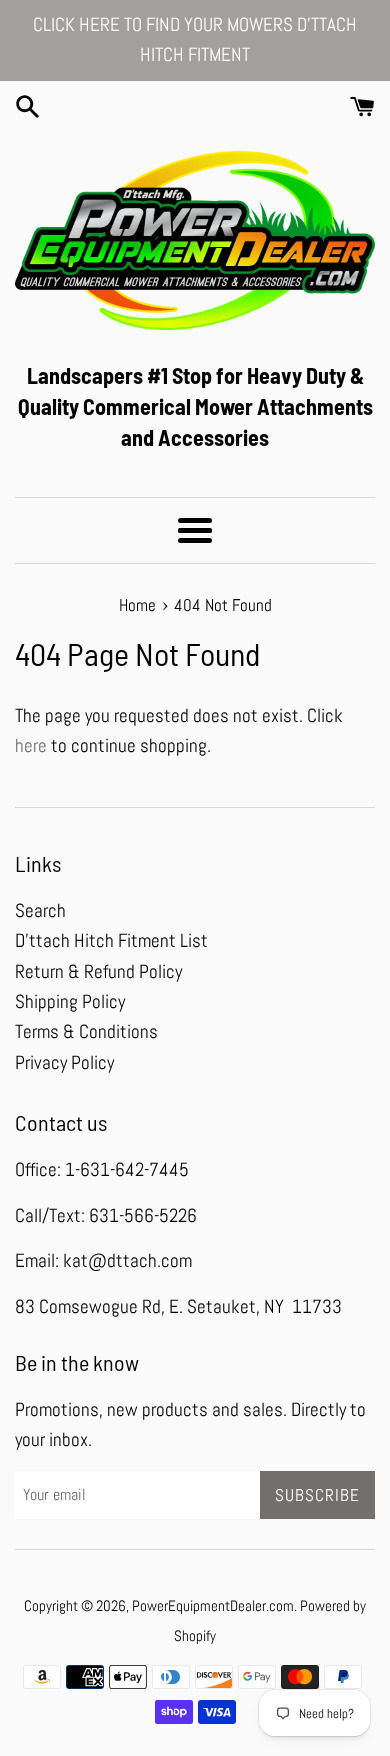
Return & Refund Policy (98, 971)
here (31, 745)
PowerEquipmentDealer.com (213, 1605)
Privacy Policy (64, 1062)
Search (40, 910)
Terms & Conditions (86, 1031)
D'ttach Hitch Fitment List (111, 940)
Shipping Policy (70, 1001)
